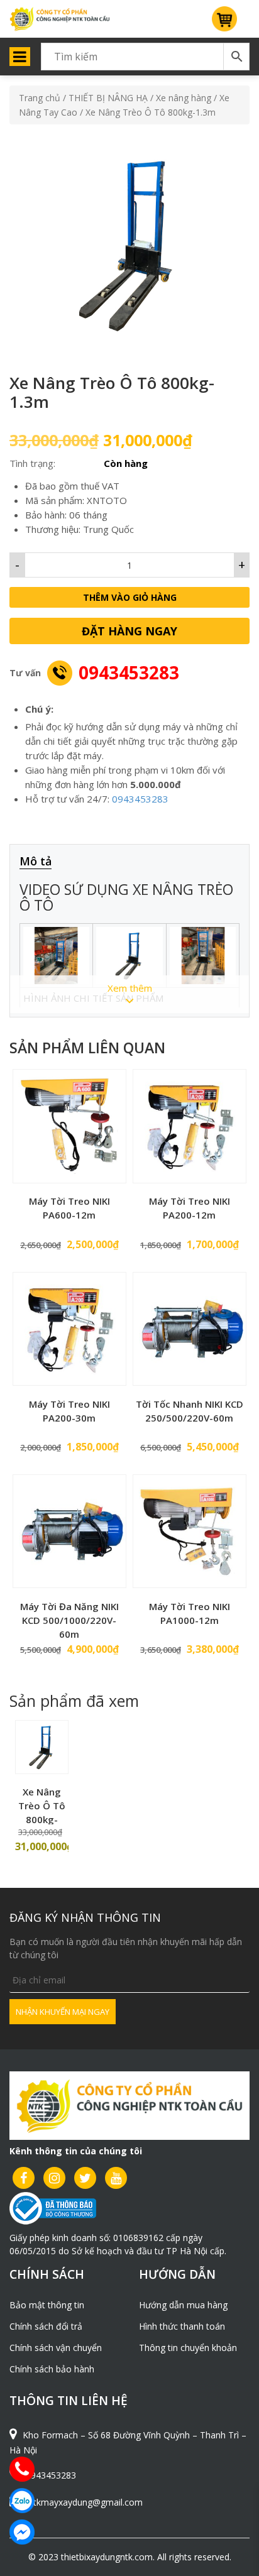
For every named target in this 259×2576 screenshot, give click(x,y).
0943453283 (129, 672)
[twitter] (85, 2178)
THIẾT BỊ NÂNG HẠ (108, 98)
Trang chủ (40, 98)
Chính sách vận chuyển (56, 2348)
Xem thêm (130, 988)
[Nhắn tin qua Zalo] (22, 2501)
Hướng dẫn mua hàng (183, 2305)
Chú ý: (39, 709)
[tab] (42, 862)
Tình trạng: (32, 463)
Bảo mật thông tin (47, 2305)
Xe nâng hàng (184, 98)
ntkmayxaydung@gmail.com (85, 2502)
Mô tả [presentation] (36, 861)
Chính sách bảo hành (52, 2369)
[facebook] (24, 2178)
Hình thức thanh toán (182, 2326)
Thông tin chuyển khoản (188, 2348)
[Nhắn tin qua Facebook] (22, 2532)
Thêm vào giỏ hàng (130, 597)
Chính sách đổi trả (46, 2326)
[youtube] (116, 2178)
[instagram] (54, 2178)
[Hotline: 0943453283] (22, 2469)
